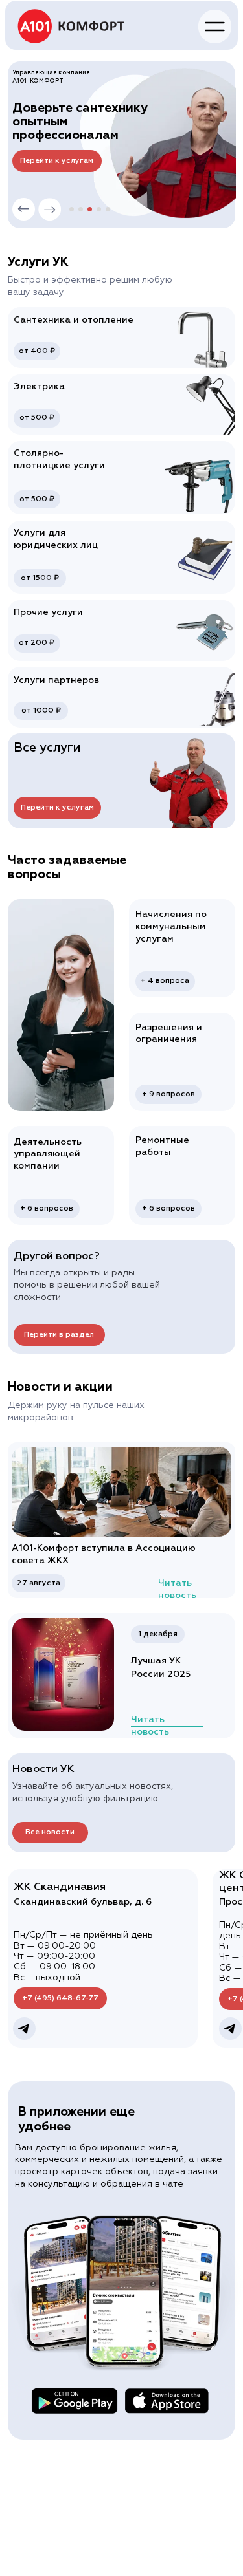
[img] (71, 26)
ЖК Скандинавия (60, 1887)
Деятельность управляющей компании (48, 1154)
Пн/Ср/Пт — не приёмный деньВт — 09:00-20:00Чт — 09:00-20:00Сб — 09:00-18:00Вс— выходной (83, 1956)
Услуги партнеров (56, 680)
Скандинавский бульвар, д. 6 (83, 1902)
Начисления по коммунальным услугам (171, 927)
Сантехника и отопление (74, 320)
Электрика (39, 387)
